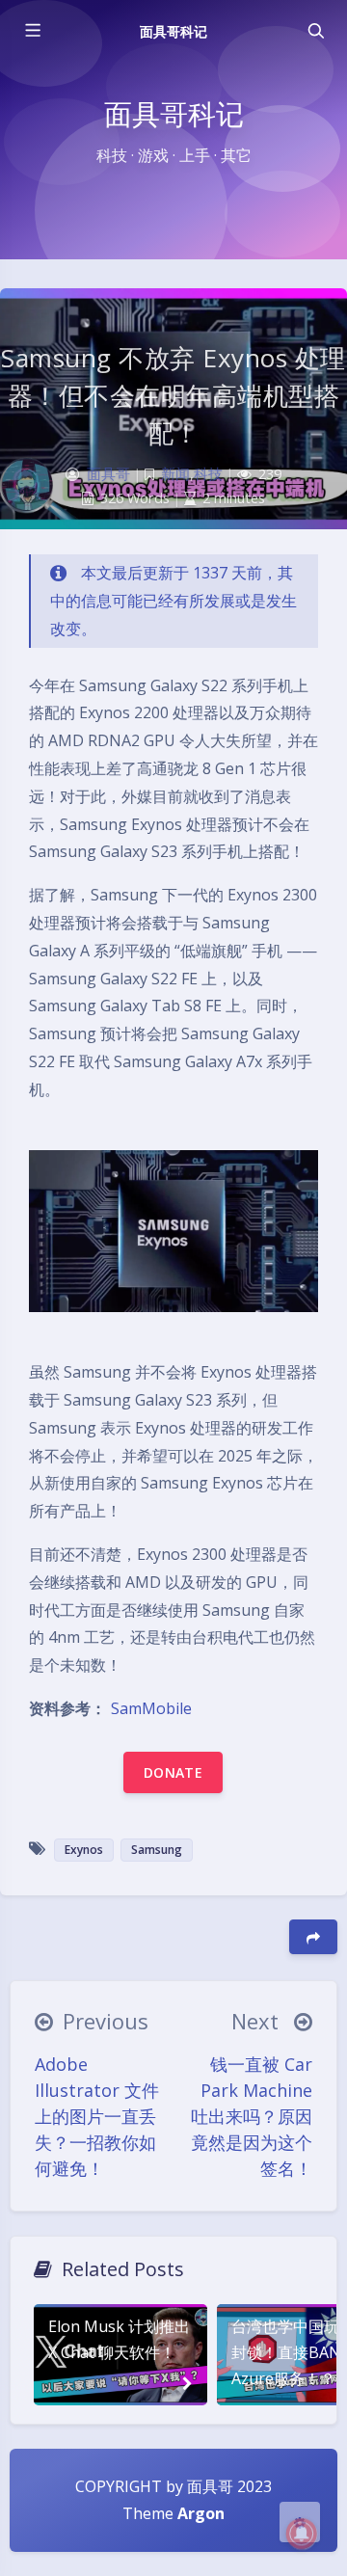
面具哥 (108, 474)
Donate (173, 1772)
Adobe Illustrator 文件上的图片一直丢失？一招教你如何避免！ (97, 2116)
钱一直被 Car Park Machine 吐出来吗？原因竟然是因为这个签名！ (252, 2116)
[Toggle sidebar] (32, 31)
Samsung (157, 1850)
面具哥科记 (173, 31)
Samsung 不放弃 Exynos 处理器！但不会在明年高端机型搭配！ (173, 395)
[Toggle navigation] (315, 31)
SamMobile (151, 1708)
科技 (208, 474)
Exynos (84, 1850)
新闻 (175, 474)
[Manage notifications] (302, 2534)
